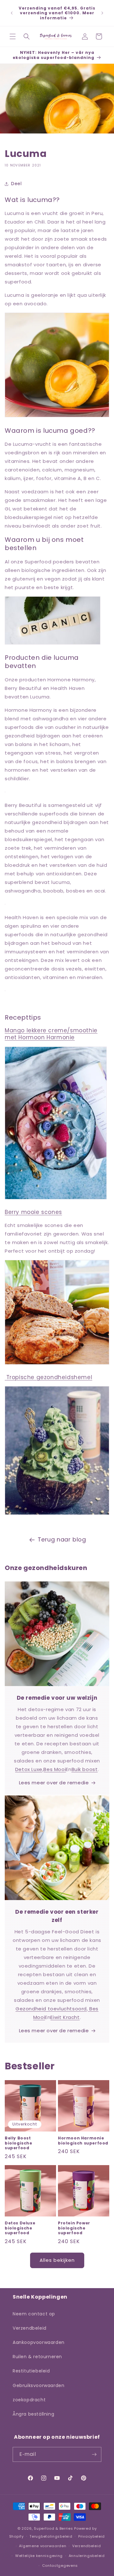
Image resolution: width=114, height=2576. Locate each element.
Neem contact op (34, 2314)
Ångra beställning (33, 2414)
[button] (13, 36)
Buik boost (85, 1769)
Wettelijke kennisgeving (39, 2556)
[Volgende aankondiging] (102, 13)
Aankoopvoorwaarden (39, 2342)
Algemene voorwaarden (43, 2546)
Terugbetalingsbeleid (51, 2536)
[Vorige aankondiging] (12, 13)
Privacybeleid (92, 2536)
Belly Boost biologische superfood (19, 2143)
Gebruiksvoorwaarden (38, 2385)
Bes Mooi (55, 1769)
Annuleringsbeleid (87, 2556)
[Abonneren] (94, 2454)
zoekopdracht (29, 2400)
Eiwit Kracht (65, 2017)
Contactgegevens (60, 2566)
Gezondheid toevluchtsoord (51, 2009)
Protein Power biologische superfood (74, 2228)
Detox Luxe (29, 1769)
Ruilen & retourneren (37, 2357)
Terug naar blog (62, 1539)
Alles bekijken (57, 2260)
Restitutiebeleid (31, 2371)
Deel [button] (16, 184)
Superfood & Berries (53, 2528)
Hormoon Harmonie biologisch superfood (83, 2141)
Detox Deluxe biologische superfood (20, 2228)
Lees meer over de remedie (54, 1783)
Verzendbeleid (30, 2328)
